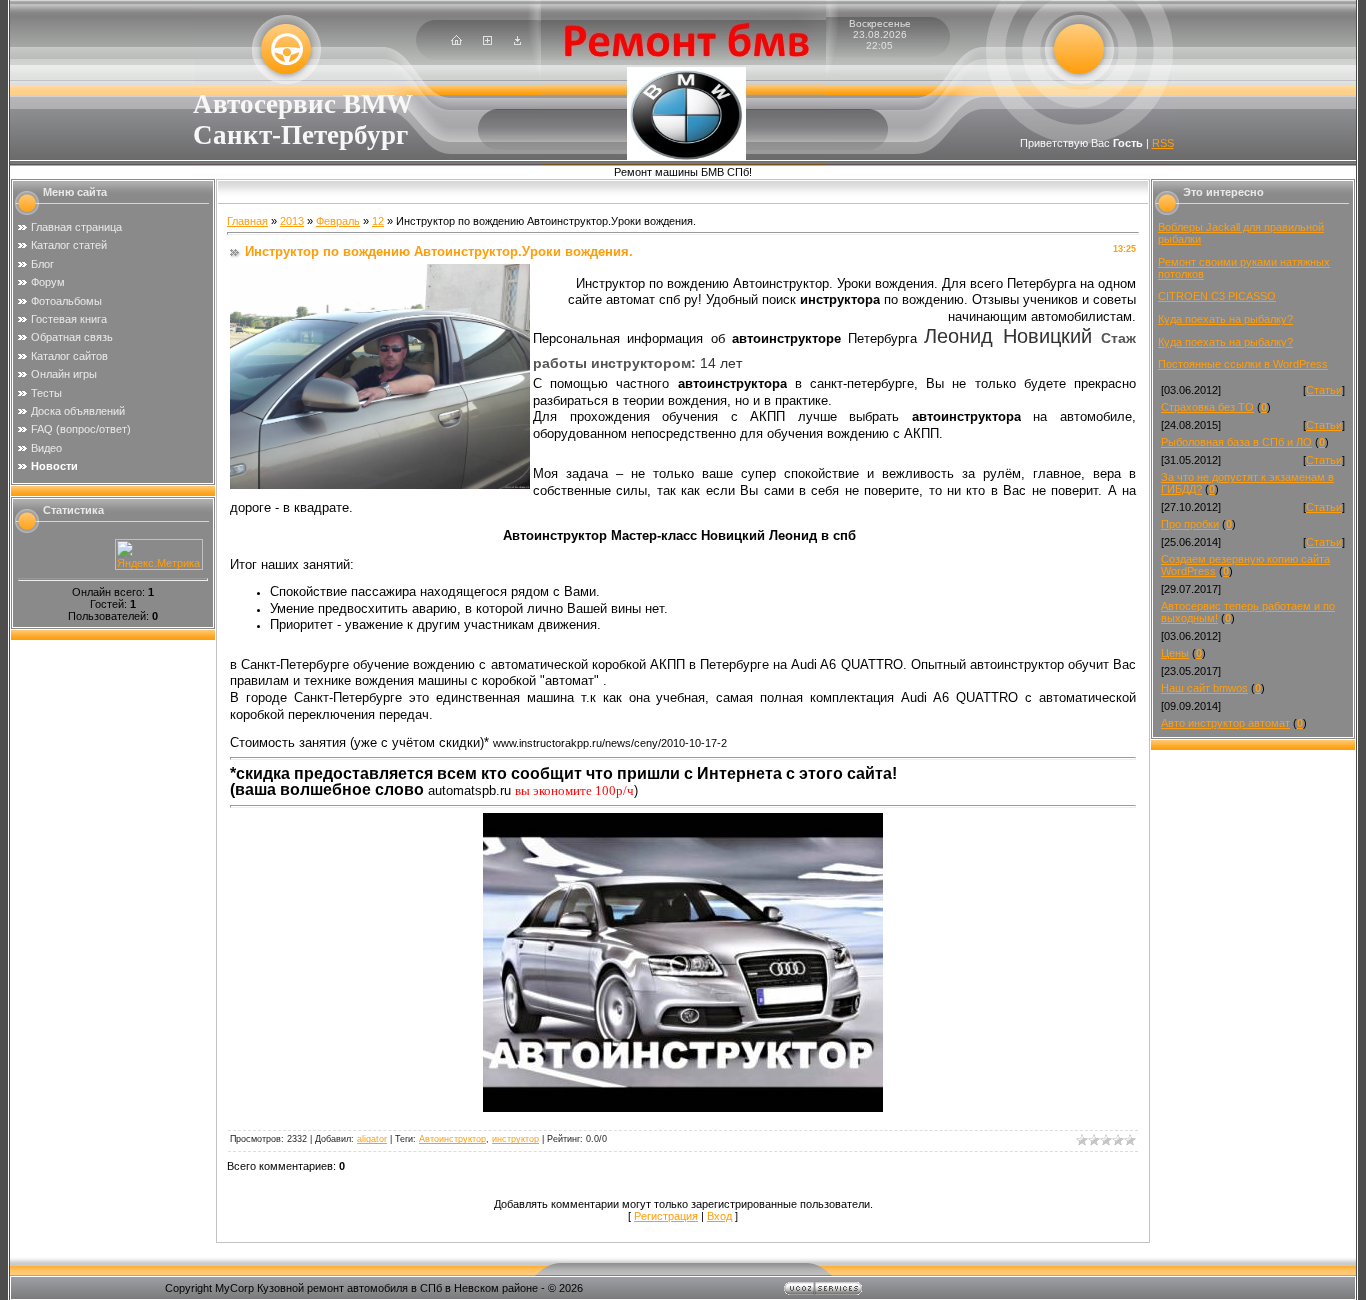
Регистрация (666, 1216)
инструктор (515, 1139)
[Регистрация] (487, 41)
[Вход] (517, 41)
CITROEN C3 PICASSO (1217, 296)
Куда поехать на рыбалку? (1225, 319)
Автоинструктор (452, 1139)
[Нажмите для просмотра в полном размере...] (683, 1107)
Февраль (338, 221)
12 (378, 221)
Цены (1175, 653)
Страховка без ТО (1207, 407)
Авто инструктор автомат (1225, 723)
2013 (292, 221)
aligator (372, 1139)
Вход (719, 1216)
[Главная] (456, 41)
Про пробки (1190, 524)
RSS (1163, 143)
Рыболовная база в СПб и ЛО (1236, 442)
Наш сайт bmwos (1204, 688)
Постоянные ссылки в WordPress (1243, 364)
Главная (247, 221)
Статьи (1324, 390)
